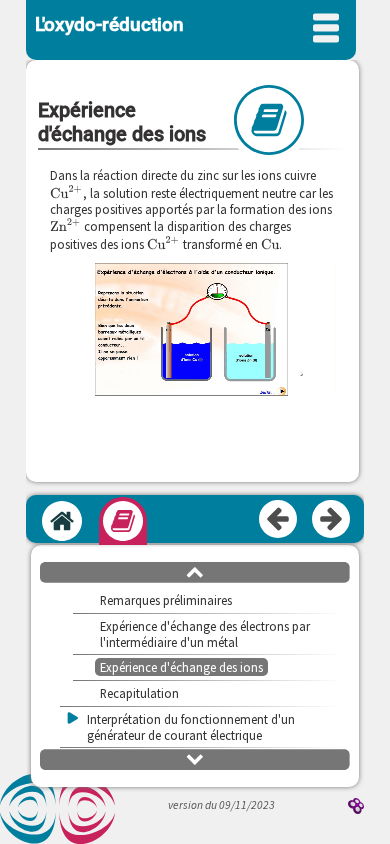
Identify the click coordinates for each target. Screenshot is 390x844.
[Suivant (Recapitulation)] (332, 520)
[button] (195, 571)
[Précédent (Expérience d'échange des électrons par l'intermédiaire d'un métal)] (279, 520)
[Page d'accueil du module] (62, 521)
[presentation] (66, 192)
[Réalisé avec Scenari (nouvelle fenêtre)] (356, 807)
